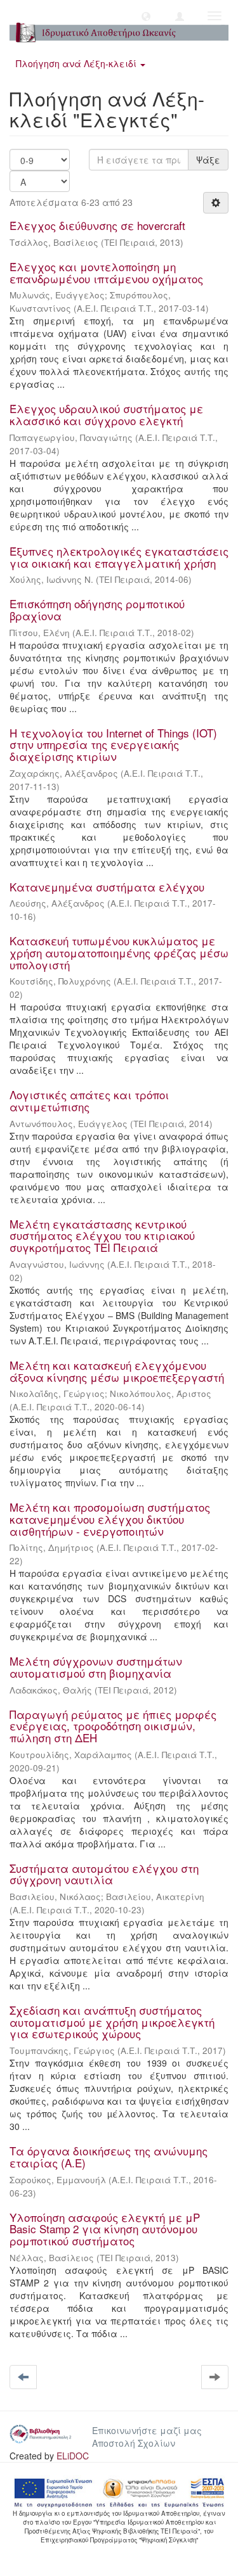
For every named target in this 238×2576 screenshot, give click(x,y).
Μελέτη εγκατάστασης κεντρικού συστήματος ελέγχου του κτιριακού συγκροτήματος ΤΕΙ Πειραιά (102, 1235)
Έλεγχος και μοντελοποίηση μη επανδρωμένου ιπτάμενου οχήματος (106, 272)
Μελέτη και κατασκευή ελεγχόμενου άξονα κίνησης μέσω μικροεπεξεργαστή (117, 1371)
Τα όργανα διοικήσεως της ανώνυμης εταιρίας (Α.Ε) (109, 2157)
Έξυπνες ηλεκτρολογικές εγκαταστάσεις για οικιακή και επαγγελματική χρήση (119, 557)
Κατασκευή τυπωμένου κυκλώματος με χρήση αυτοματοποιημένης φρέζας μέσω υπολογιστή (119, 952)
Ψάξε (208, 160)
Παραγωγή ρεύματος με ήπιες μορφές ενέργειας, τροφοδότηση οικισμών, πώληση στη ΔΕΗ (113, 1726)
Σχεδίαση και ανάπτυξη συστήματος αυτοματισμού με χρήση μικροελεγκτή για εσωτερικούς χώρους (112, 2022)
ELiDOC (73, 2456)
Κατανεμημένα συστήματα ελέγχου (107, 887)
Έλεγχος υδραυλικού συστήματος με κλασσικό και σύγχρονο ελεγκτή (106, 414)
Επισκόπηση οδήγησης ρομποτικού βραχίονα (97, 609)
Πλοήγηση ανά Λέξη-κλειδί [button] (77, 63)
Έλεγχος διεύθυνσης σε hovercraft (97, 225)
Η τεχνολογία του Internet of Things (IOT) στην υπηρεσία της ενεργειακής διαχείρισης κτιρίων (113, 744)
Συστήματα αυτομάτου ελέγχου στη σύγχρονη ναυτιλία (104, 1874)
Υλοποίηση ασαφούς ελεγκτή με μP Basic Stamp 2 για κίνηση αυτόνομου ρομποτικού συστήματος (105, 2229)
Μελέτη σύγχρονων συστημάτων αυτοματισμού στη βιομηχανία (96, 1667)
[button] (146, 16)
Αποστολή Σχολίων (134, 2443)
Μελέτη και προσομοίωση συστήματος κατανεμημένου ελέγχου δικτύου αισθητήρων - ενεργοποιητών (110, 1519)
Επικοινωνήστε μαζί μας (147, 2430)
